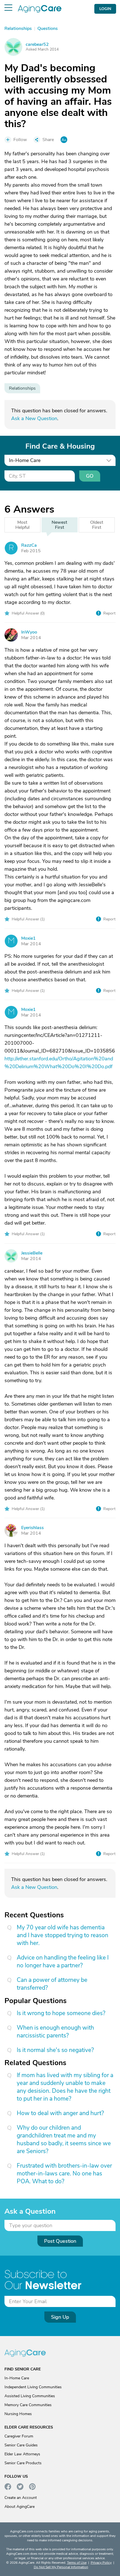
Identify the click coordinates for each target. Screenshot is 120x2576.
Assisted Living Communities (30, 2396)
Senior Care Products (23, 2463)
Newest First (59, 525)
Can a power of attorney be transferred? (52, 1984)
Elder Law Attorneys (22, 2454)
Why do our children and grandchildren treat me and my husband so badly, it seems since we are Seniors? (64, 2139)
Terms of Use (77, 2563)
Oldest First (97, 525)
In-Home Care (17, 2378)
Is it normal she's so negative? (55, 2050)
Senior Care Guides (21, 2445)
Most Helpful (22, 525)
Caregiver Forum (19, 2436)
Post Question (60, 2241)
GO (90, 476)
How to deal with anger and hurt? (60, 2113)
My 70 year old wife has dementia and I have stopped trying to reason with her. (63, 1935)
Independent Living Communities (33, 2387)
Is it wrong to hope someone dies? (61, 2013)
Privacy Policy (101, 2563)
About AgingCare (20, 2507)
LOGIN (105, 9)
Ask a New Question (34, 418)
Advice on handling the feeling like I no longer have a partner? (63, 1961)
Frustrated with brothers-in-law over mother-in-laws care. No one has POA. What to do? (64, 2173)
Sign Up (60, 2317)
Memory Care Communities (28, 2405)
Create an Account (21, 2498)
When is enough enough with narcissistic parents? (55, 2032)
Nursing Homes (18, 2414)
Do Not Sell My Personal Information (61, 2567)
